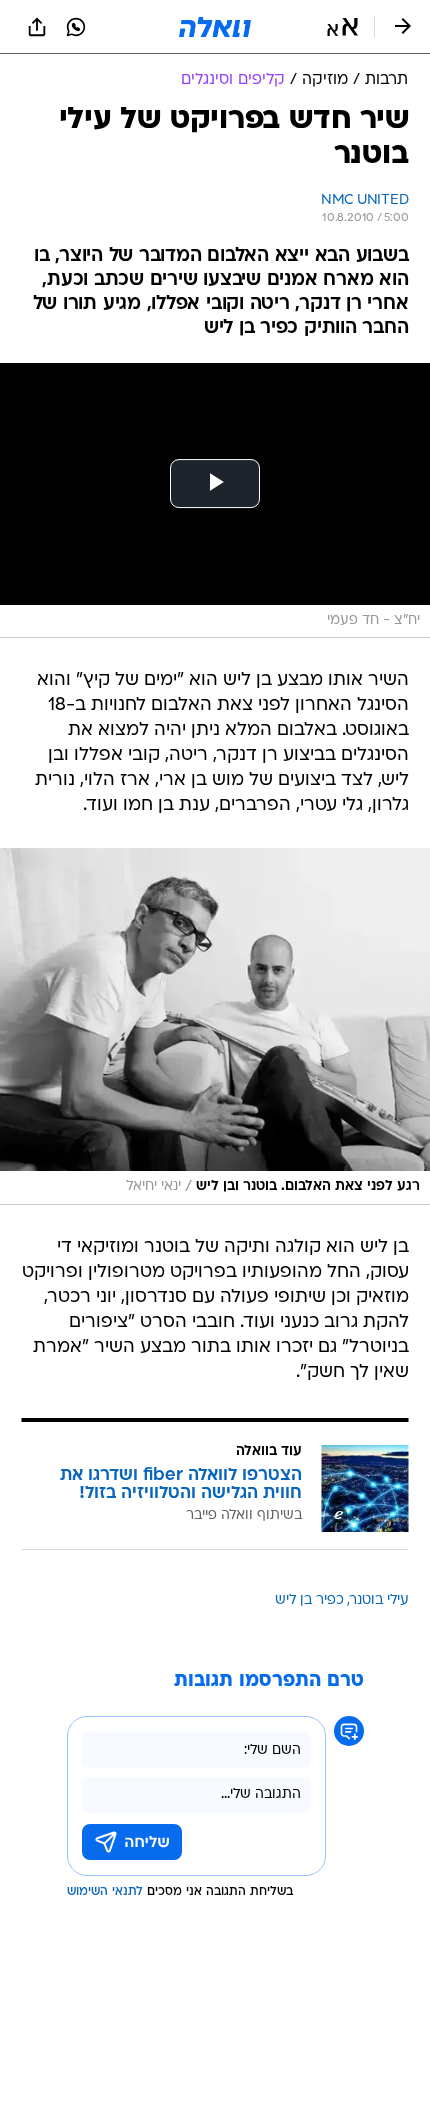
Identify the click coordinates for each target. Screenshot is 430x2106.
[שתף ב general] (37, 27)
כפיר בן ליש (309, 1600)
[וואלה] (215, 27)
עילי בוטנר (379, 1600)
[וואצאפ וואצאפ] (76, 27)
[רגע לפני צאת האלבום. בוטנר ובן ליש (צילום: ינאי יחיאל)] (215, 1026)
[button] (342, 27)
